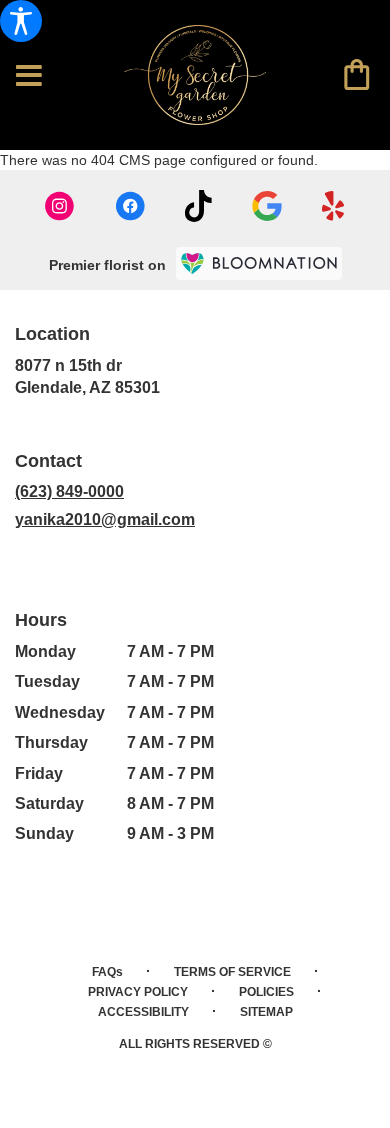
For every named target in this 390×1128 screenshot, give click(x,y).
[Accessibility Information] (21, 21)
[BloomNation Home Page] (259, 263)
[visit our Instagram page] (60, 206)
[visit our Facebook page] (130, 206)
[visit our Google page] (267, 206)
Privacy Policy (138, 992)
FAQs (107, 972)
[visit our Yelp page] (333, 206)
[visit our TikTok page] (198, 206)
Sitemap (266, 1012)
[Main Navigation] (29, 77)
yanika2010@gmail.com (105, 519)
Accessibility (143, 1012)
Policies (266, 992)
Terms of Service (232, 972)
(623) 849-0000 (69, 491)
